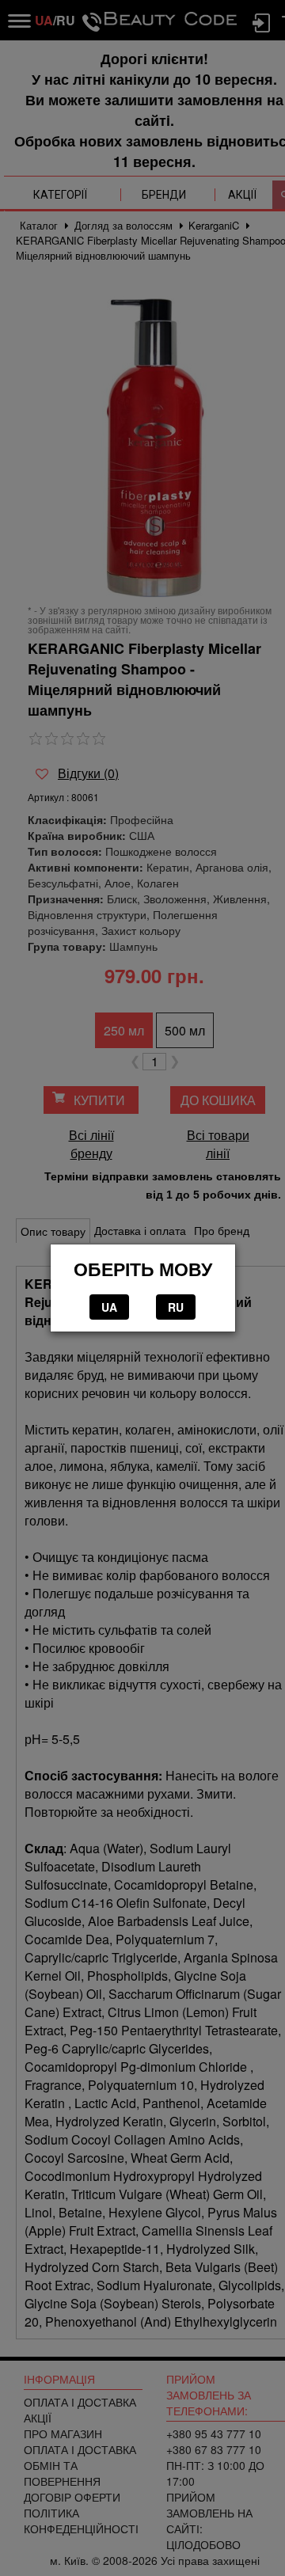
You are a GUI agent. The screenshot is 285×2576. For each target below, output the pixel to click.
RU (176, 1307)
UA (109, 1307)
